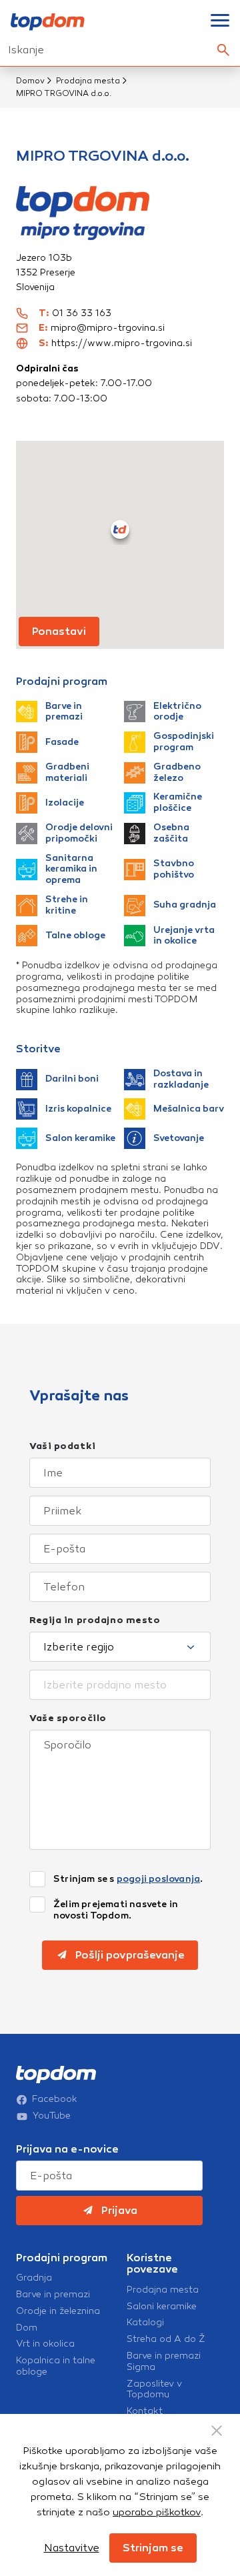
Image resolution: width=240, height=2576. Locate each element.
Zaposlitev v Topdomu (154, 2390)
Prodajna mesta (88, 81)
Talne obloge (75, 935)
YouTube (52, 2116)
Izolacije (65, 803)
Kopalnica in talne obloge (56, 2366)
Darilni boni (72, 1079)
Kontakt (145, 2411)
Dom (27, 2328)
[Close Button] (217, 2431)
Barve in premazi (64, 712)
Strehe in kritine (67, 905)
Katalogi (145, 2323)
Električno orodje (177, 712)
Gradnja (34, 2278)
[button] (120, 529)
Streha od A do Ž (166, 2339)
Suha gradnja (185, 905)
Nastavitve (72, 2548)
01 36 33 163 (82, 313)
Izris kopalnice (78, 1109)
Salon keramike (80, 1138)
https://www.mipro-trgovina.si (122, 343)
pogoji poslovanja (158, 1879)
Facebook (55, 2099)
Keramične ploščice (178, 803)
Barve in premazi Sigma (164, 2362)
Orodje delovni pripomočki (79, 833)
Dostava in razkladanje (181, 1079)
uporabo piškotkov (157, 2512)
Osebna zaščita (171, 833)
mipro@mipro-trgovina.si (108, 328)
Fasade (62, 742)
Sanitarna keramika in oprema (71, 870)
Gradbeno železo (177, 773)
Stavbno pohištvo (174, 869)
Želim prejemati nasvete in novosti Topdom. (116, 1910)
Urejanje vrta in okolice (184, 936)
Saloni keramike (162, 2307)
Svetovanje (179, 1138)
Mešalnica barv (189, 1109)
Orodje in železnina (58, 2311)
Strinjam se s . (128, 1879)
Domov (30, 81)
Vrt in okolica (45, 2344)
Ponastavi (59, 631)
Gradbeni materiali (67, 773)
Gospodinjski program (184, 742)
